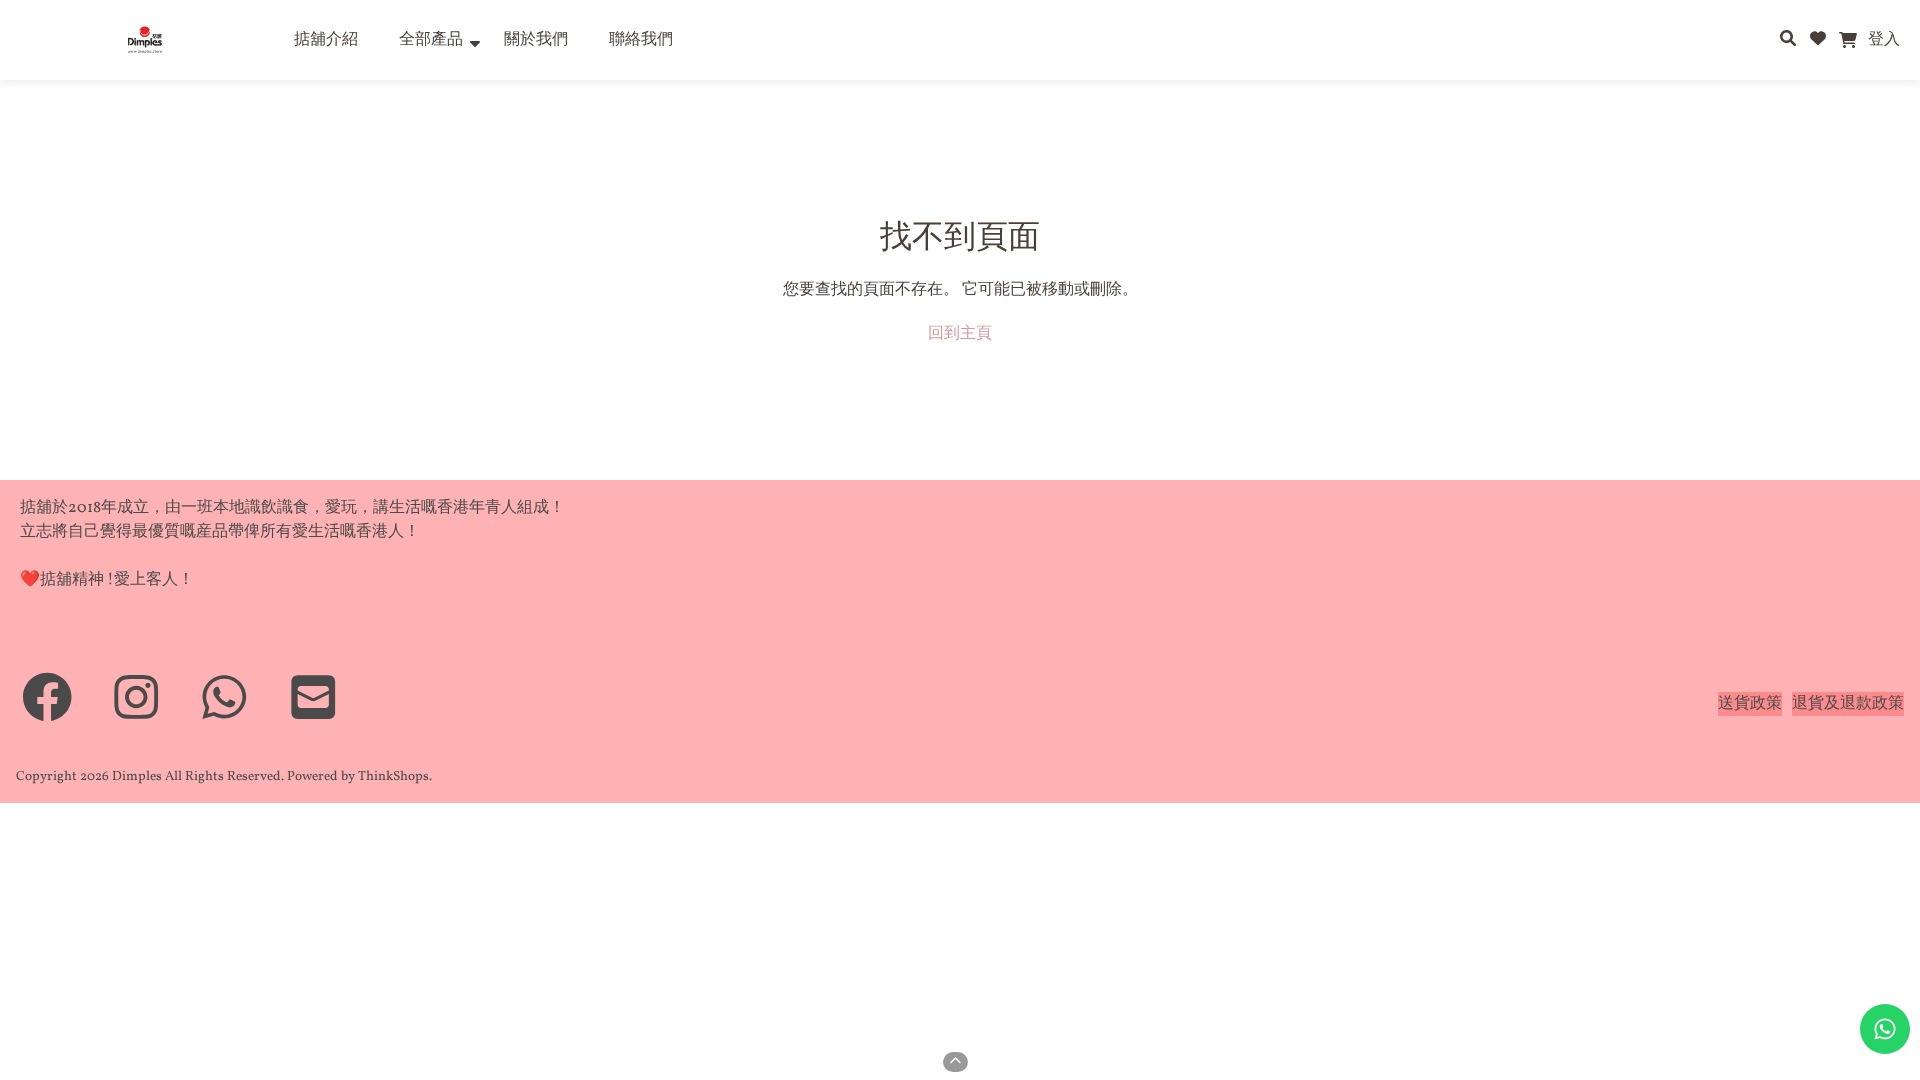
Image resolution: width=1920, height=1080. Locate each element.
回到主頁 (960, 334)
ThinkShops (393, 776)
